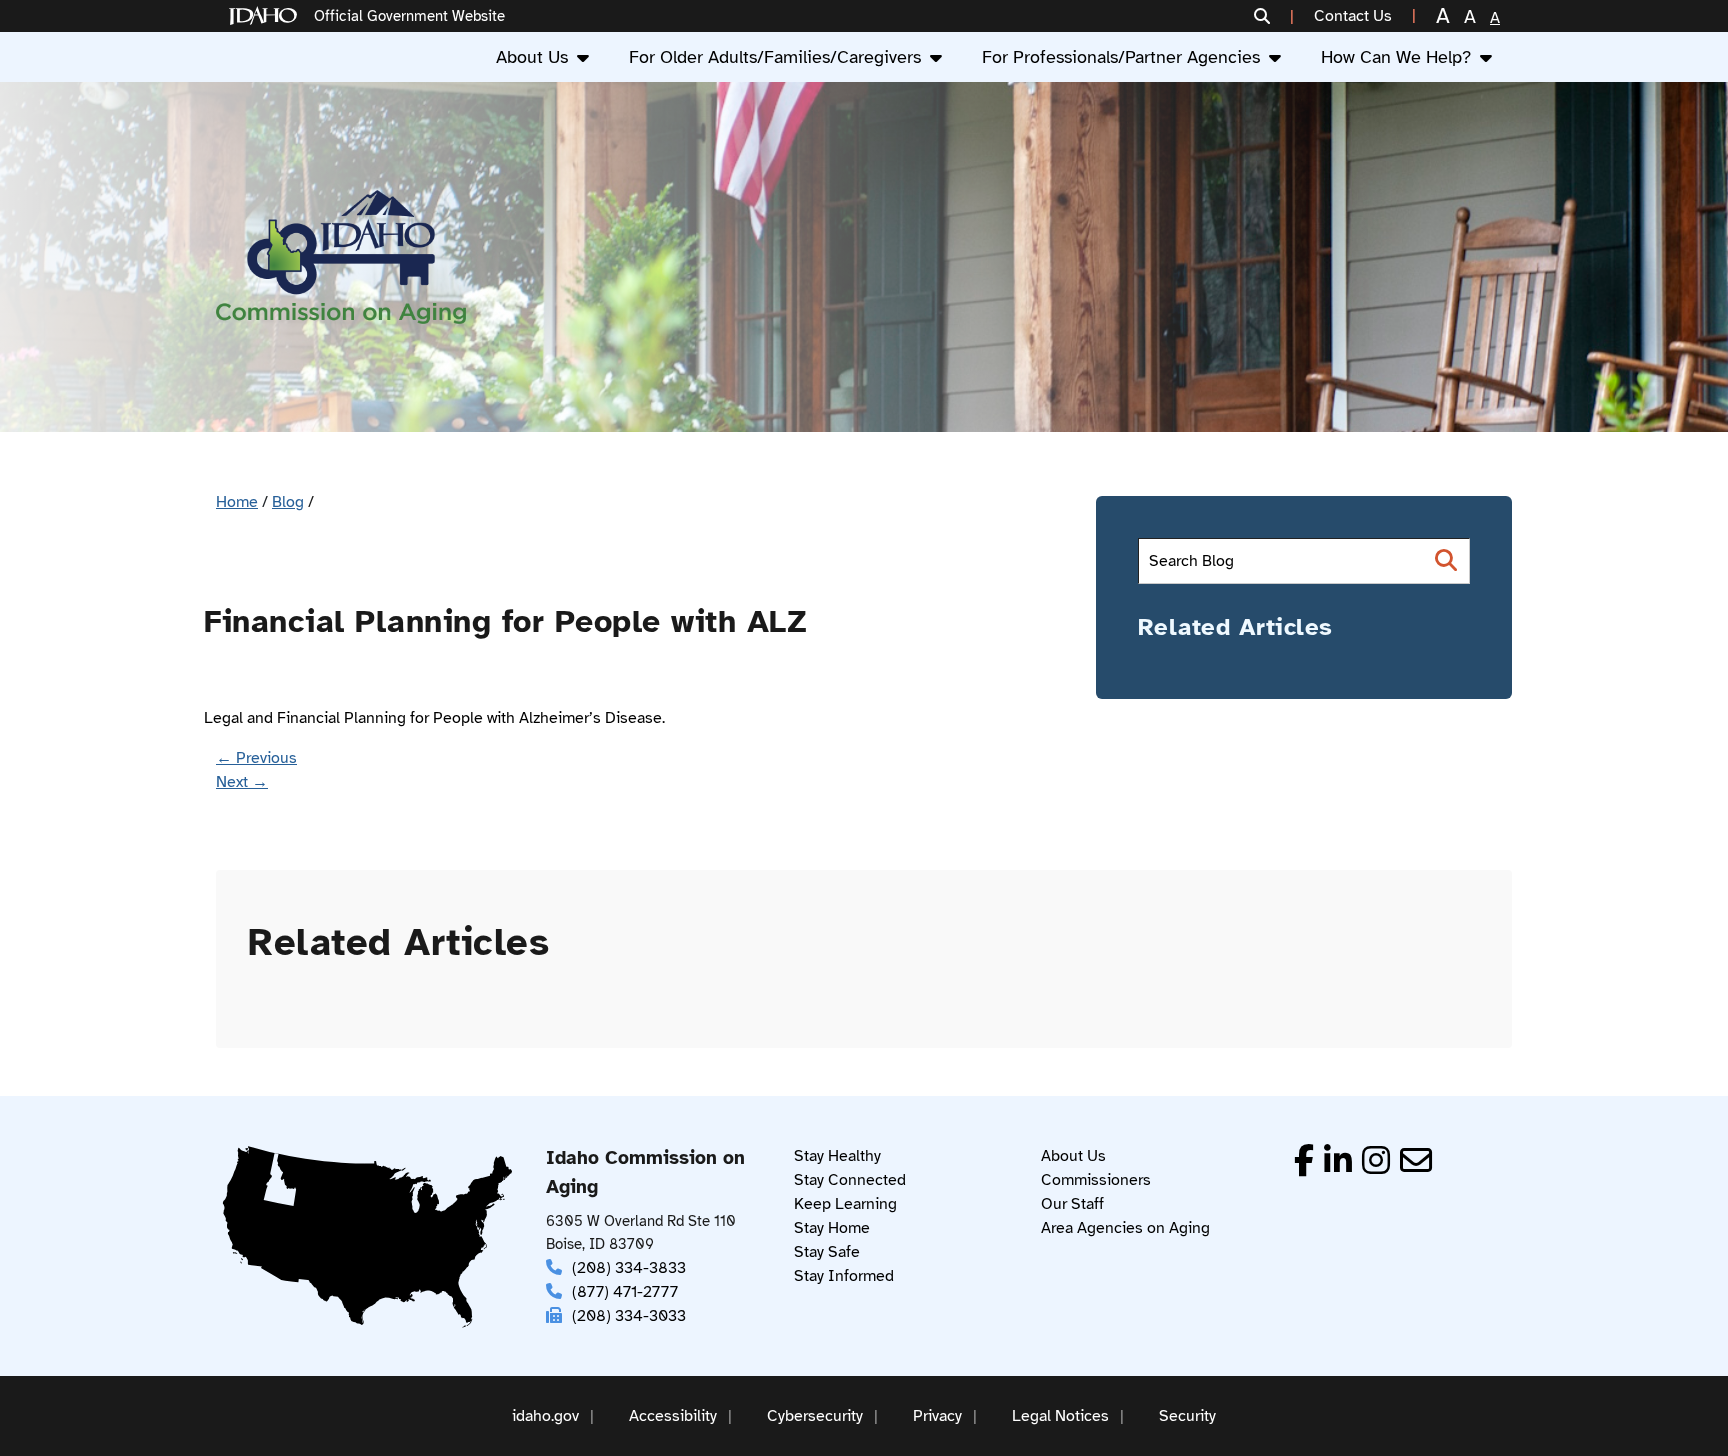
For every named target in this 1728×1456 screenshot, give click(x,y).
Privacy (937, 1416)
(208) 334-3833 (629, 1268)
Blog (288, 502)
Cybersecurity (815, 1416)
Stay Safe (827, 1252)
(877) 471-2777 (625, 1292)
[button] (1274, 16)
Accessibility (673, 1416)
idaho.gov (545, 1416)
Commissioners (1096, 1180)
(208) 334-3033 (629, 1316)
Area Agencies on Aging (1125, 1228)
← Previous (256, 758)
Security (1187, 1416)
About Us (532, 57)
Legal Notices (1060, 1416)
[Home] (267, 16)
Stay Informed (844, 1276)
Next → (242, 782)
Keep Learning (845, 1204)
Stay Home (832, 1228)
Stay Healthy (837, 1156)
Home (237, 502)
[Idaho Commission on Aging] (341, 257)
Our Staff (1072, 1204)
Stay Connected (850, 1180)
